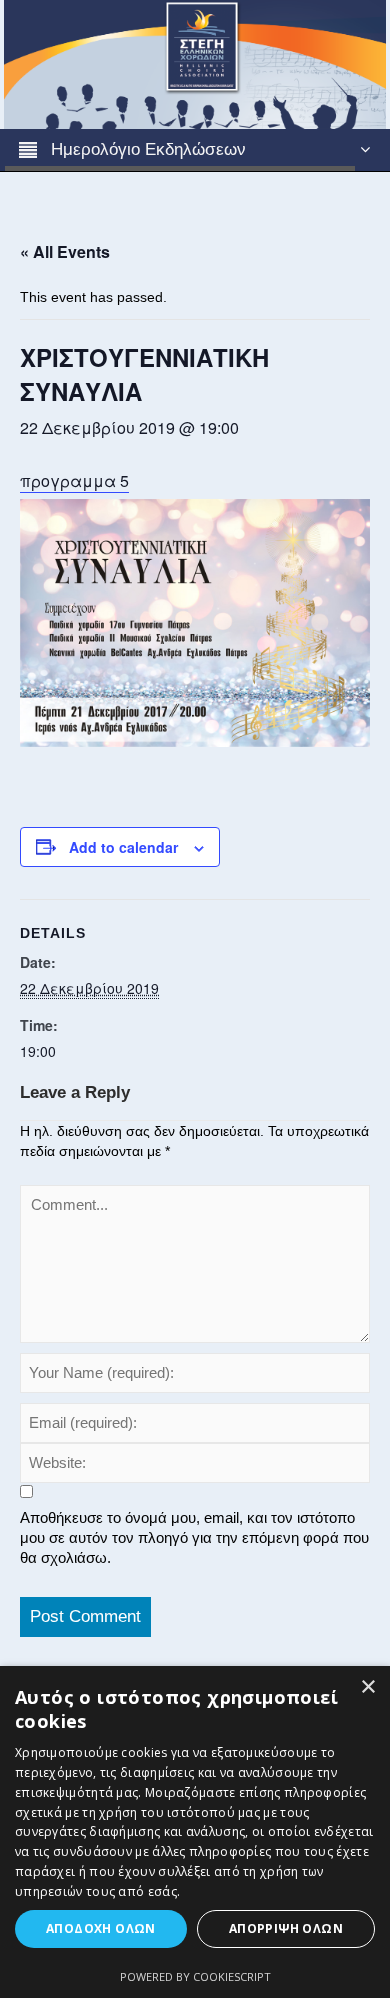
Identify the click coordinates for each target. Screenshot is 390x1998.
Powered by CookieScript (195, 1976)
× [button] (367, 1687)
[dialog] (195, 1832)
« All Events (65, 251)
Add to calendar (123, 847)
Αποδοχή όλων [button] (101, 1928)
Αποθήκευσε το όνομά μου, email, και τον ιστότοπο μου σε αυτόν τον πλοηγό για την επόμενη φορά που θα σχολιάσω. (194, 1537)
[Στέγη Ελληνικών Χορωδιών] (195, 63)
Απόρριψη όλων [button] (286, 1928)
